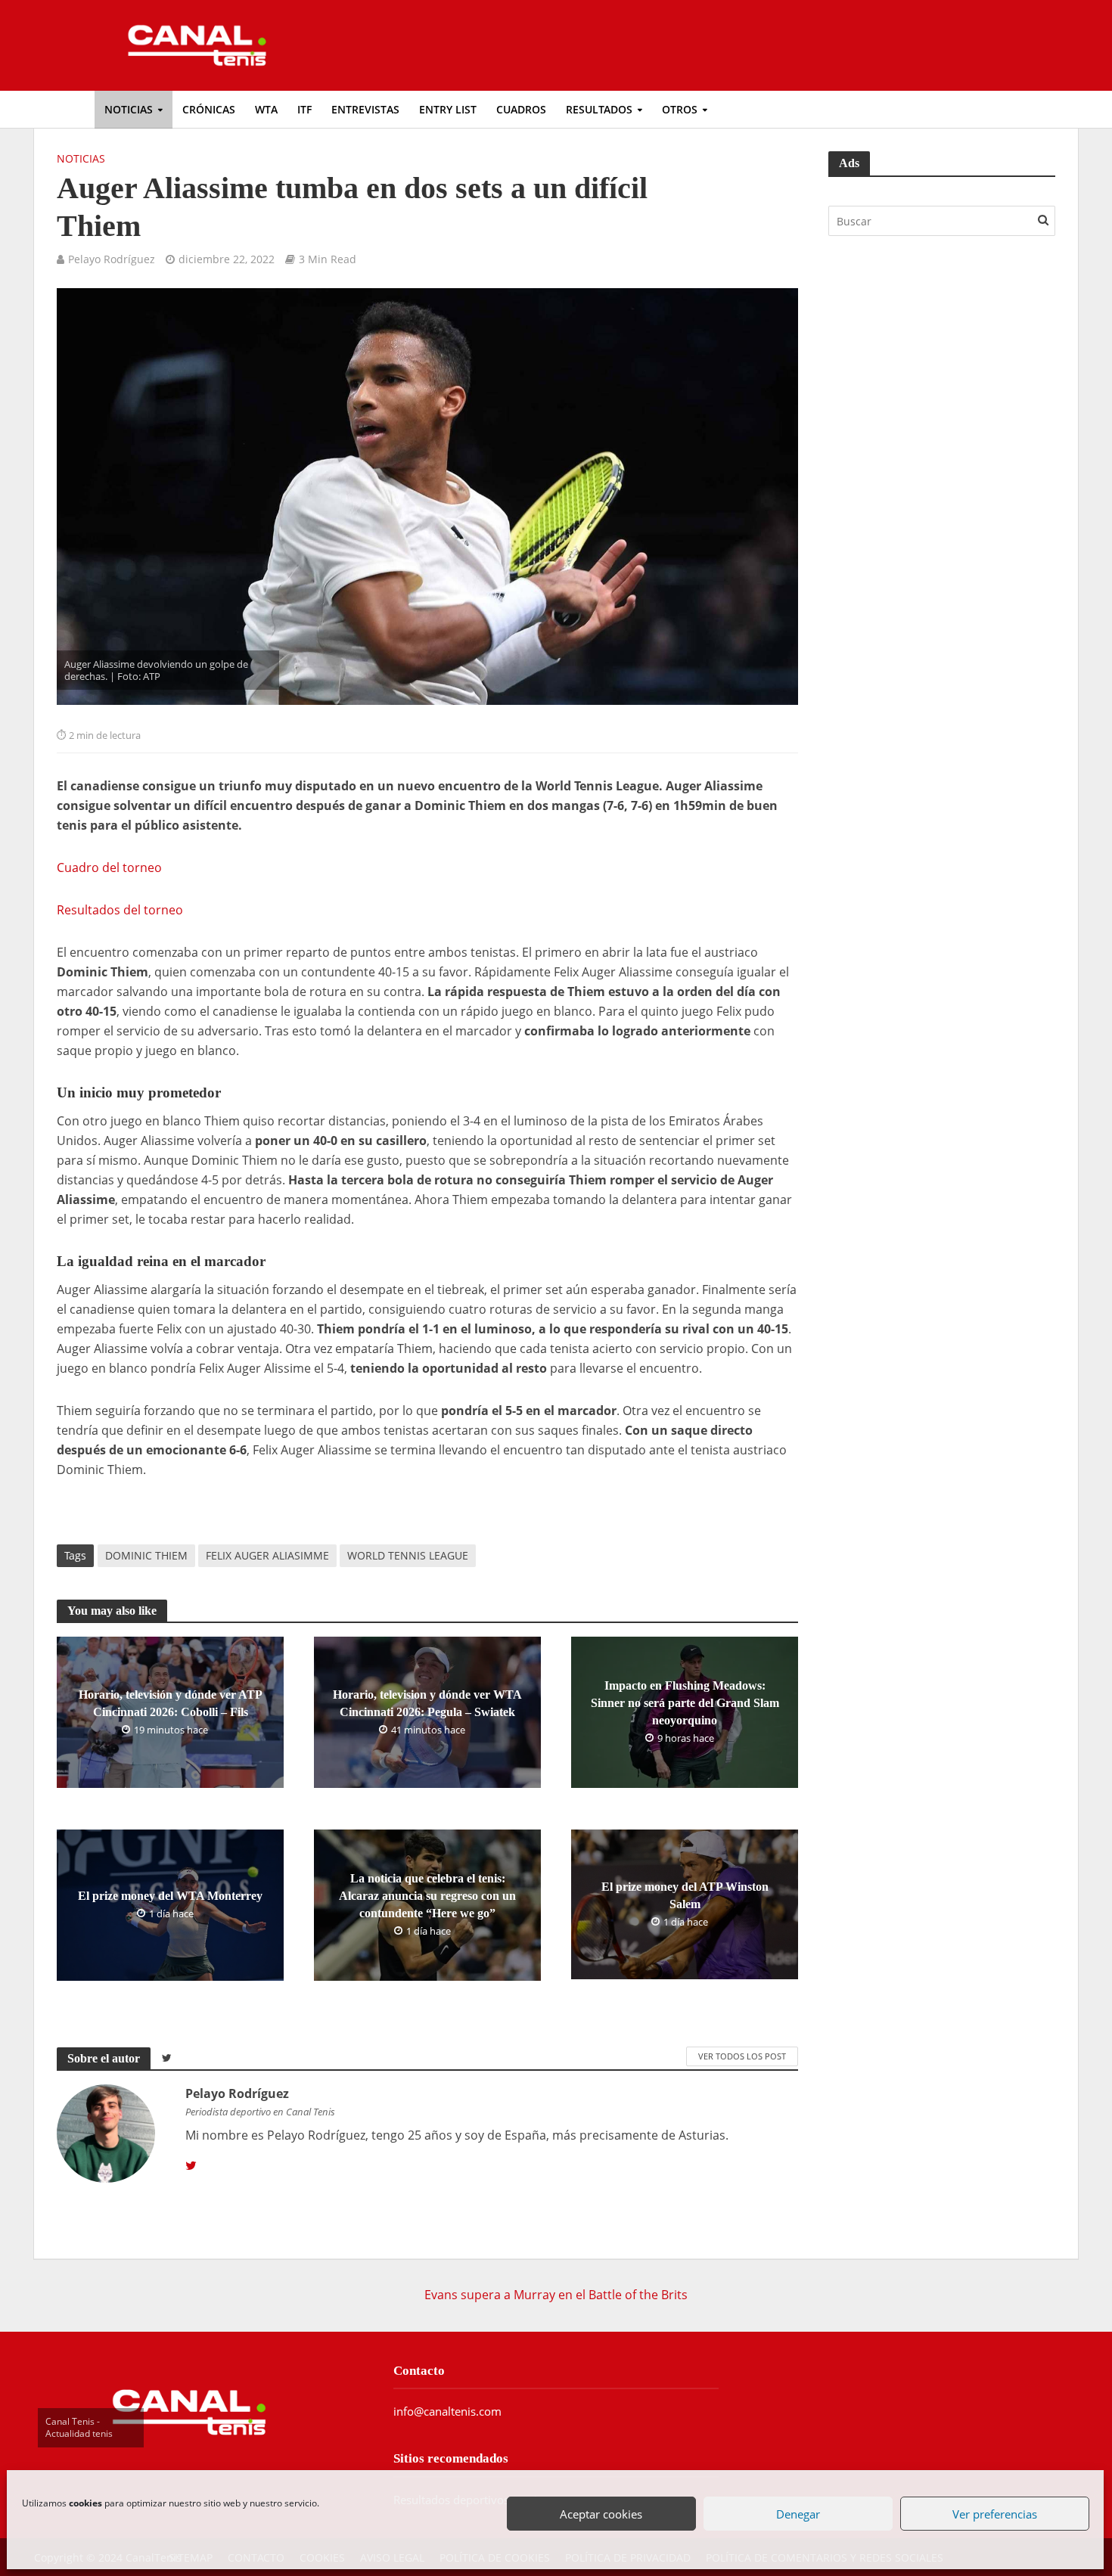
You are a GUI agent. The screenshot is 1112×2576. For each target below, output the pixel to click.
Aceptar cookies (602, 2514)
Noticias (129, 109)
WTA (266, 109)
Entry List (448, 109)
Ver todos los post (742, 2056)
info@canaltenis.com (447, 2411)
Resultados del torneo (120, 910)
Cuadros (521, 109)
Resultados (599, 109)
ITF (304, 109)
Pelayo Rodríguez (112, 259)
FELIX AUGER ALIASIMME (267, 1555)
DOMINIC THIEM (146, 1555)
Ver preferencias (995, 2514)
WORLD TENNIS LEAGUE (408, 1555)
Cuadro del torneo (109, 867)
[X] (191, 2166)
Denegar (798, 2514)
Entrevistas (365, 109)
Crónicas (209, 109)
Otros (680, 109)
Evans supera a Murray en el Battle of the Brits (556, 2295)
